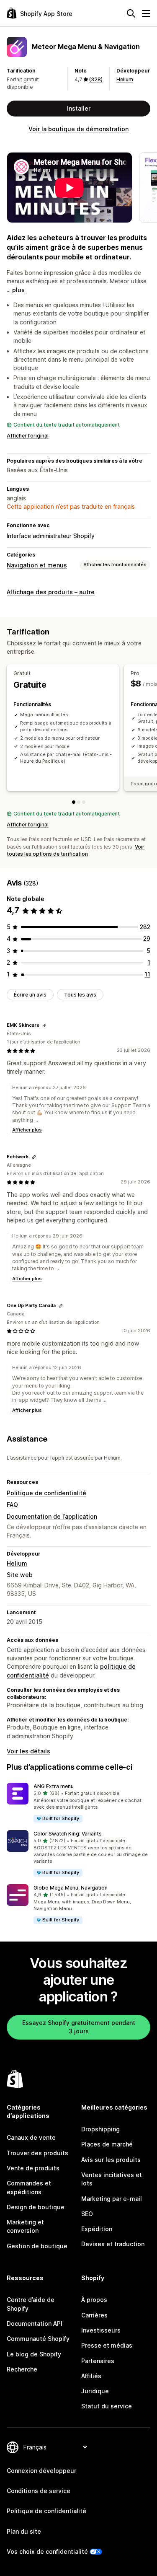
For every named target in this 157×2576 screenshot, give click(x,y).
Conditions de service (39, 2491)
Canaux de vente (31, 2137)
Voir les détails (28, 1751)
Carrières (94, 2315)
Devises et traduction (113, 2244)
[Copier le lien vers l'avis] (44, 1025)
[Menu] (146, 13)
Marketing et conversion (25, 2226)
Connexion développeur (41, 2471)
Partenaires (98, 2361)
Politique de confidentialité (46, 1493)
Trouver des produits (37, 2153)
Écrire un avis (30, 995)
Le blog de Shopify (34, 2354)
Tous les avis (80, 995)
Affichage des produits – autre (51, 592)
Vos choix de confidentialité (47, 2551)
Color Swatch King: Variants (68, 1834)
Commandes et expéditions (29, 2187)
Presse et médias (107, 2345)
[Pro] (79, 802)
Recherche (22, 2369)
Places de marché (107, 2144)
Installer (79, 108)
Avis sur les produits (111, 2160)
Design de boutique (36, 2207)
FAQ (12, 1505)
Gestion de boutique (37, 2246)
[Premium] (84, 802)
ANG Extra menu (54, 1786)
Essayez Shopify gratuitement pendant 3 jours (79, 2027)
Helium (125, 79)
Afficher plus (27, 1130)
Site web (20, 1575)
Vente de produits (33, 2168)
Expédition (97, 2229)
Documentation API (35, 2324)
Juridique (95, 2391)
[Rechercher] (131, 13)
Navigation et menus (37, 565)
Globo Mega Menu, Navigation (71, 1888)
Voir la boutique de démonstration (78, 129)
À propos (94, 2300)
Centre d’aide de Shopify (31, 2304)
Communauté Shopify (38, 2339)
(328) (96, 79)
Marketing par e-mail (112, 2199)
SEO (87, 2214)
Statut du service (107, 2406)
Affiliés (91, 2376)
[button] (78, 1803)
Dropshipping (100, 2129)
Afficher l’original (28, 436)
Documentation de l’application (52, 1516)
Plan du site (24, 2531)
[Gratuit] (74, 802)
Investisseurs (101, 2330)
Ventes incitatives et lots (112, 2179)
